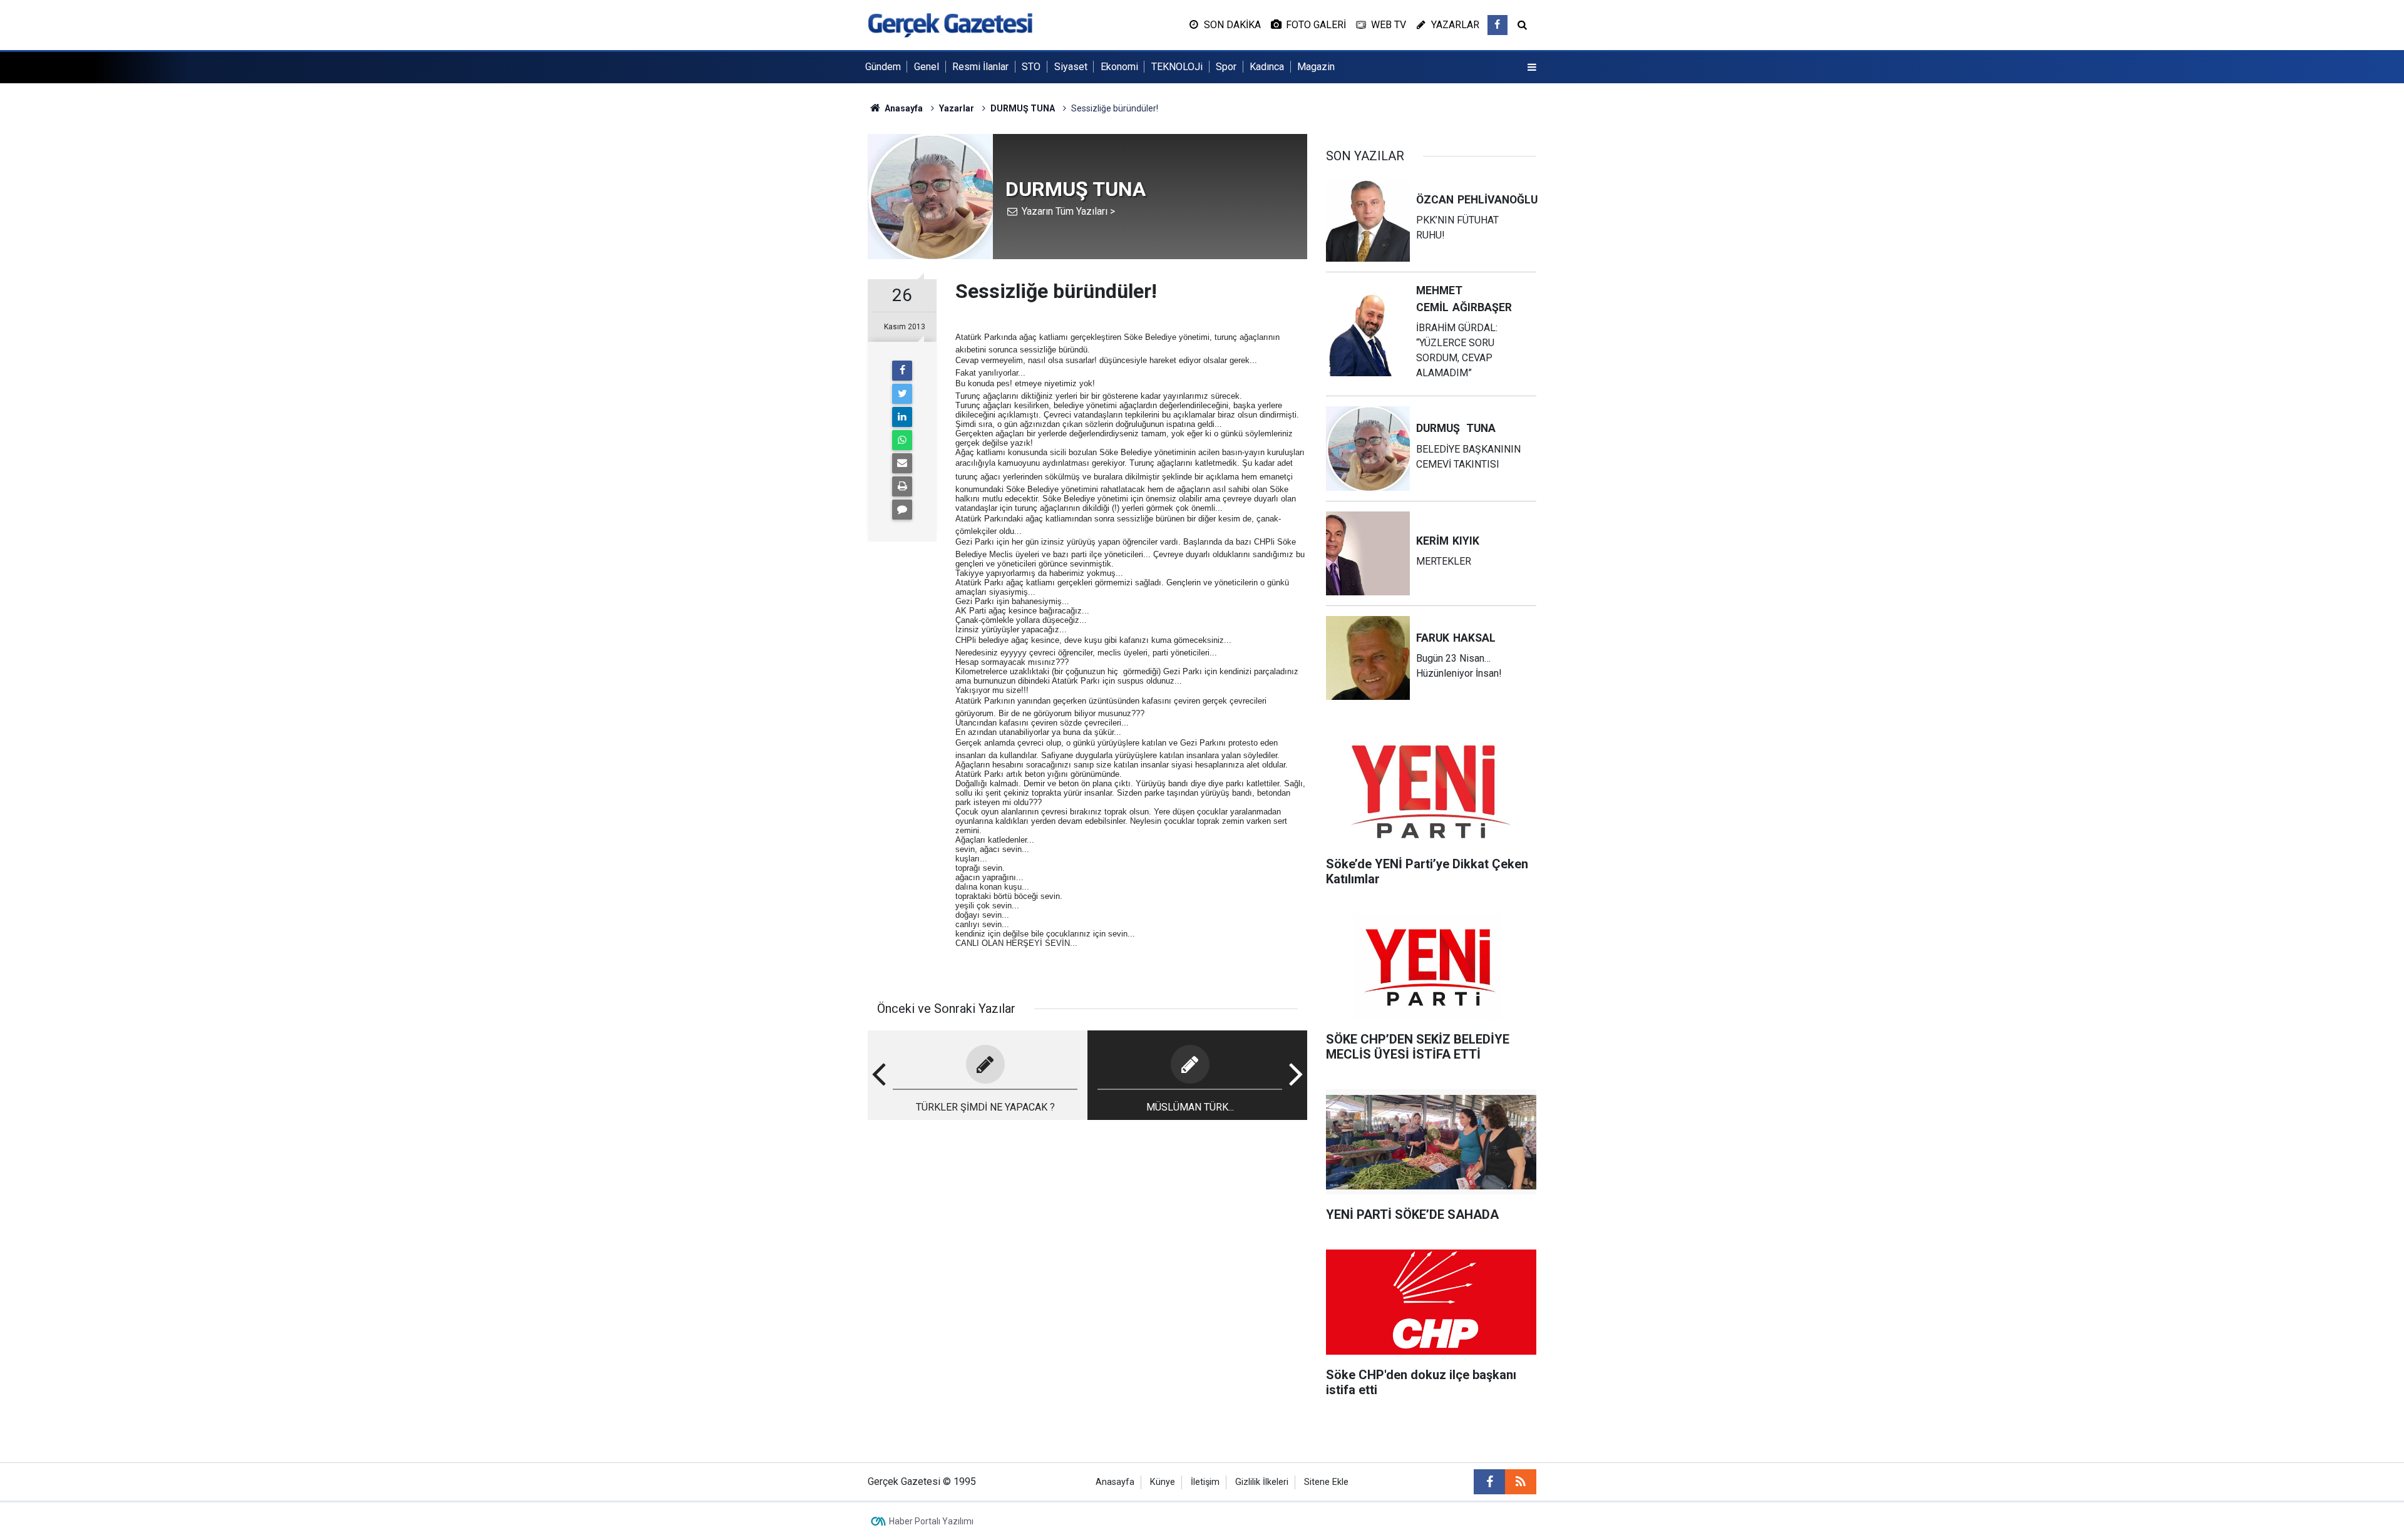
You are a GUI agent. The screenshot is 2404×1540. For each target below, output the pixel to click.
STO (1031, 67)
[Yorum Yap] (902, 510)
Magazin (1316, 67)
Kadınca (1267, 67)
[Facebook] (902, 371)
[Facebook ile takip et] (1497, 25)
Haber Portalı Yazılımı (931, 1521)
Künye (1163, 1482)
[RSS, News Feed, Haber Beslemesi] (1521, 1482)
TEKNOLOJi (1177, 67)
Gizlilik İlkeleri (1262, 1482)
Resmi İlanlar (980, 67)
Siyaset (1071, 67)
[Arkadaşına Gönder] (902, 463)
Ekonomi (1119, 67)
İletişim (1205, 1482)
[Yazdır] (902, 486)
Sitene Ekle (1326, 1482)
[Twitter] (902, 394)
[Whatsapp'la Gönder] (902, 440)
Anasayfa (1115, 1482)
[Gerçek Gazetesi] (950, 24)
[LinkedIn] (902, 417)
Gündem (883, 67)
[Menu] (1532, 68)
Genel (927, 67)
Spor (1226, 67)
